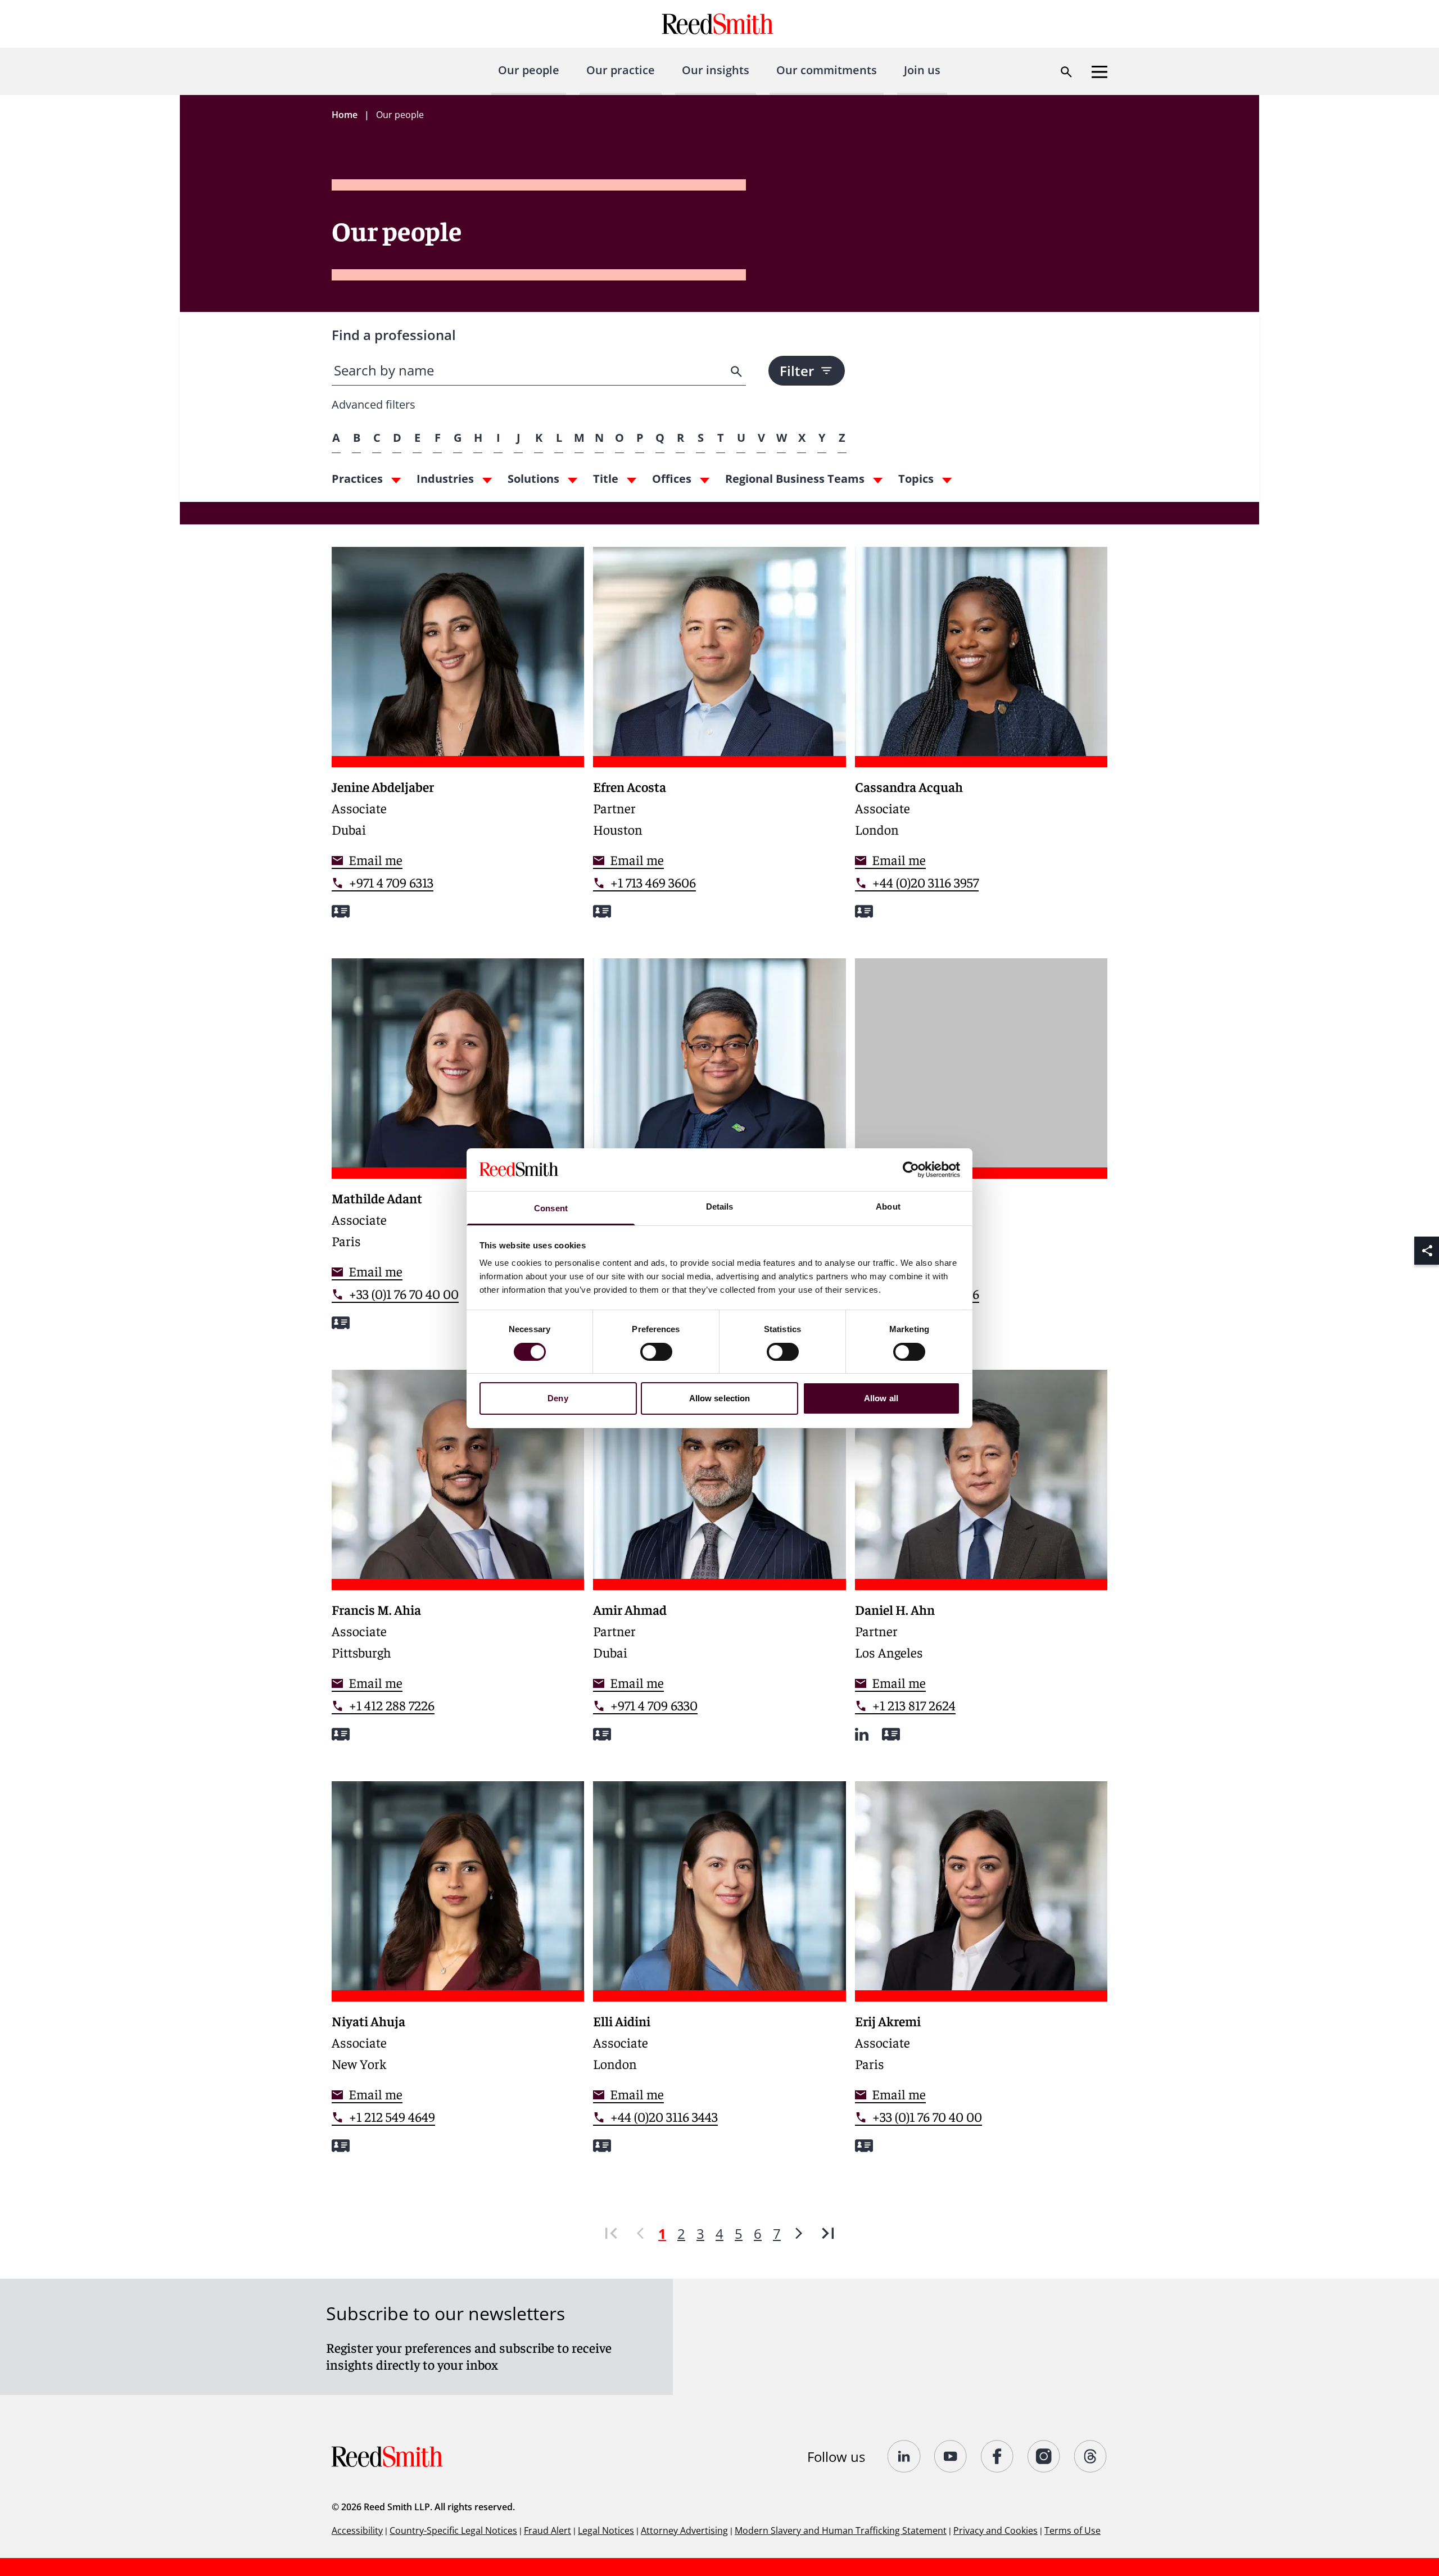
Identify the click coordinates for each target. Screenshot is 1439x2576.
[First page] (611, 2233)
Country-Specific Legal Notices (453, 2530)
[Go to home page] (719, 24)
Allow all (881, 1398)
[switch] (656, 1352)
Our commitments (827, 70)
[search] (737, 372)
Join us (922, 70)
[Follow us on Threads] (1091, 2456)
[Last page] (828, 2233)
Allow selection (720, 1398)
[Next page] (799, 2233)
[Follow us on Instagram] (1044, 2456)
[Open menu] (1099, 72)
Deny (558, 1398)
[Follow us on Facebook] (997, 2456)
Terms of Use (1073, 2530)
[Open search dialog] (1066, 72)
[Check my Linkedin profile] (862, 1734)
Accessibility (357, 2530)
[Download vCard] (341, 911)
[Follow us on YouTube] (951, 2456)
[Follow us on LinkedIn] (904, 2456)
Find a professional (394, 335)
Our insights (716, 70)
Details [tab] (720, 1206)
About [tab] (888, 1206)
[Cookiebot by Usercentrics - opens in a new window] (911, 1170)
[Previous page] (640, 2233)
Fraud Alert (547, 2530)
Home (345, 115)
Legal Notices (606, 2530)
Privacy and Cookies (995, 2530)
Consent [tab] (551, 1208)
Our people (529, 70)
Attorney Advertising (684, 2530)
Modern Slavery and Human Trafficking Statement (841, 2530)
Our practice (621, 70)
